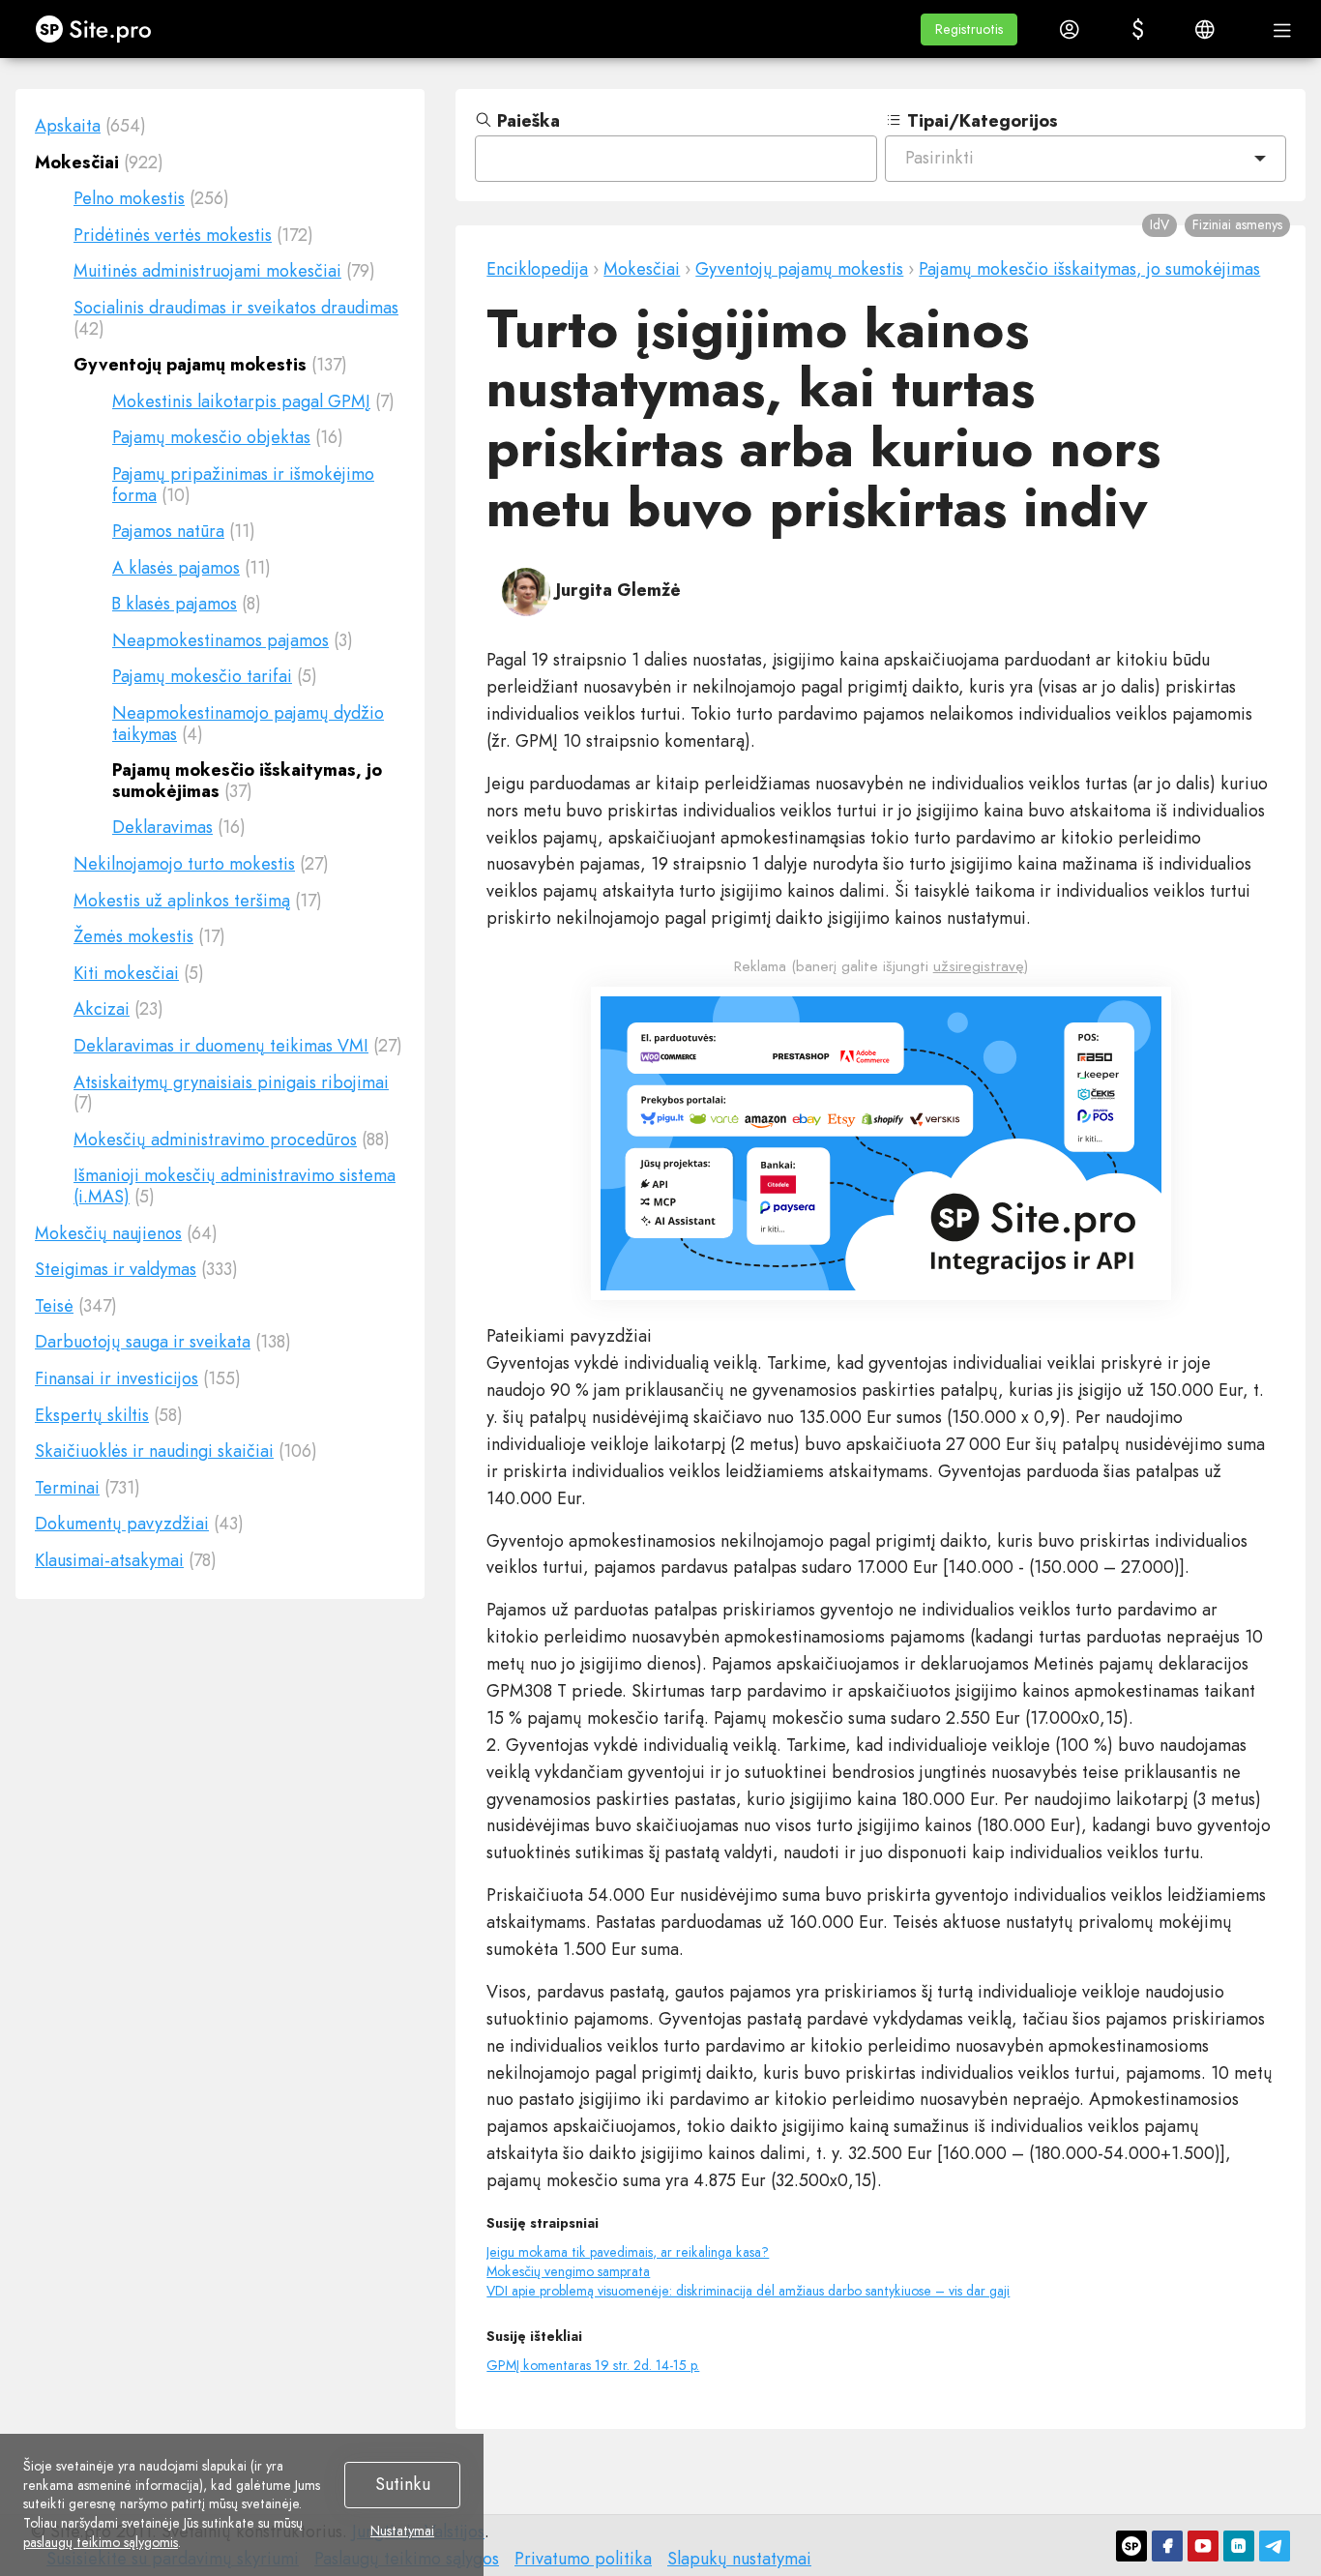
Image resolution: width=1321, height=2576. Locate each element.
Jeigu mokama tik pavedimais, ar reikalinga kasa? (628, 2252)
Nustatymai (402, 2532)
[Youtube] (1203, 2546)
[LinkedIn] (1239, 2546)
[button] (969, 30)
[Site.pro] (1131, 2546)
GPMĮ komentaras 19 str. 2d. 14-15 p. (593, 2365)
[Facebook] (1167, 2546)
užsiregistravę (979, 966)
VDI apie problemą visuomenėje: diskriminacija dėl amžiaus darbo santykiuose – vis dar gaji (748, 2291)
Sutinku (403, 2484)
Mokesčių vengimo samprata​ (568, 2271)
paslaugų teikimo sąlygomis (101, 2542)
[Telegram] (1275, 2546)
